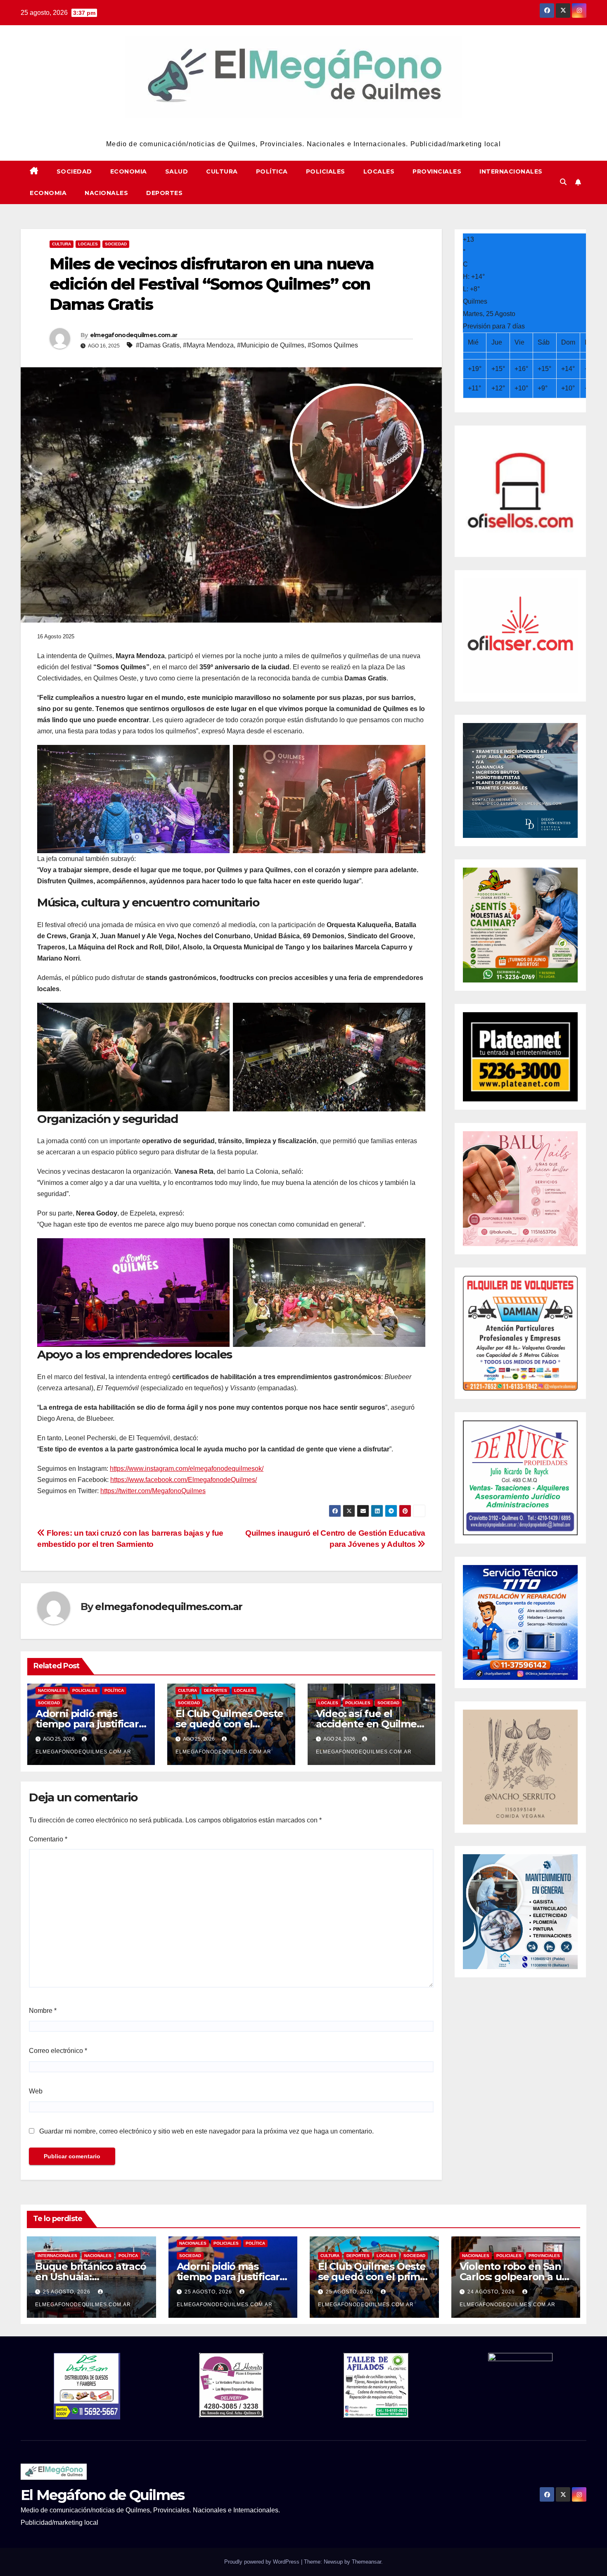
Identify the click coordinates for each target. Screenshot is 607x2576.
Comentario (48, 1839)
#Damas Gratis (158, 345)
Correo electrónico (58, 2051)
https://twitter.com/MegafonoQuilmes (153, 1491)
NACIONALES (106, 193)
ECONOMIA (129, 171)
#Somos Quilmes (333, 345)
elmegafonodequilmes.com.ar (134, 335)
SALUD (177, 171)
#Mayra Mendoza (208, 345)
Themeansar (366, 2562)
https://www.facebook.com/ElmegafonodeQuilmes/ (184, 1480)
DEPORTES (164, 193)
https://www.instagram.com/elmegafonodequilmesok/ (187, 1469)
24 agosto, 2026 (492, 2292)
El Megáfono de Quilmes (304, 128)
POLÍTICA (272, 171)
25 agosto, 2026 (68, 2292)
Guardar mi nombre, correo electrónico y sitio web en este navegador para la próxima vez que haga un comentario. (206, 2131)
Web (36, 2091)
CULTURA (222, 171)
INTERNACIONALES (511, 171)
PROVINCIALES (437, 171)
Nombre (43, 2011)
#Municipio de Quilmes (271, 345)
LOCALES (379, 171)
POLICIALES (326, 171)
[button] (563, 182)
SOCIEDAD (74, 171)
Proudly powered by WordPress (263, 2562)
